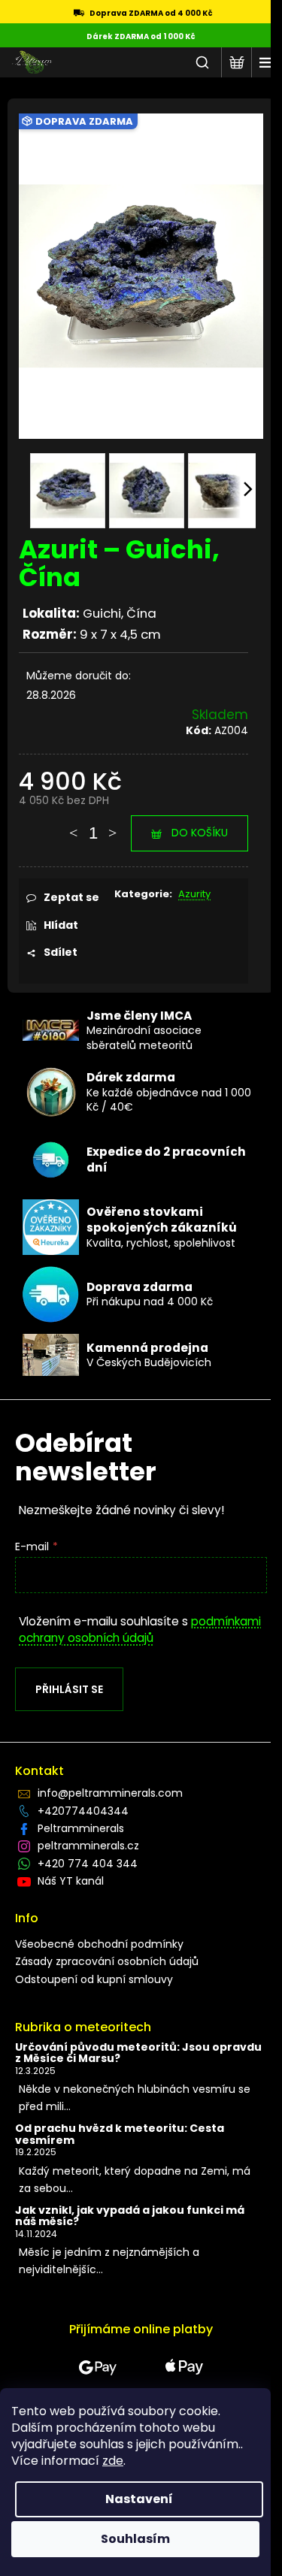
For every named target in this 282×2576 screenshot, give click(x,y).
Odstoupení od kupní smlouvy (94, 1979)
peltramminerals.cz (88, 1846)
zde (113, 2461)
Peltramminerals (81, 1828)
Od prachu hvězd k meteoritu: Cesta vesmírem (120, 2135)
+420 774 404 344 (88, 1864)
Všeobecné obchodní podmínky (99, 1944)
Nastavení (139, 2499)
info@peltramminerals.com (110, 1793)
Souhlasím (135, 2539)
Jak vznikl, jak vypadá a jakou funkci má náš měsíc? (130, 2216)
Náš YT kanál (71, 1881)
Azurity (194, 894)
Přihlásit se (69, 1689)
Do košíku (200, 833)
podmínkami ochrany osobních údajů (140, 1630)
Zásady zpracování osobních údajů (107, 1961)
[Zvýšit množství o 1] (113, 826)
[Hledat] (202, 62)
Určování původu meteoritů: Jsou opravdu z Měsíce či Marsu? (138, 2053)
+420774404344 (83, 1811)
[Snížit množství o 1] (74, 826)
